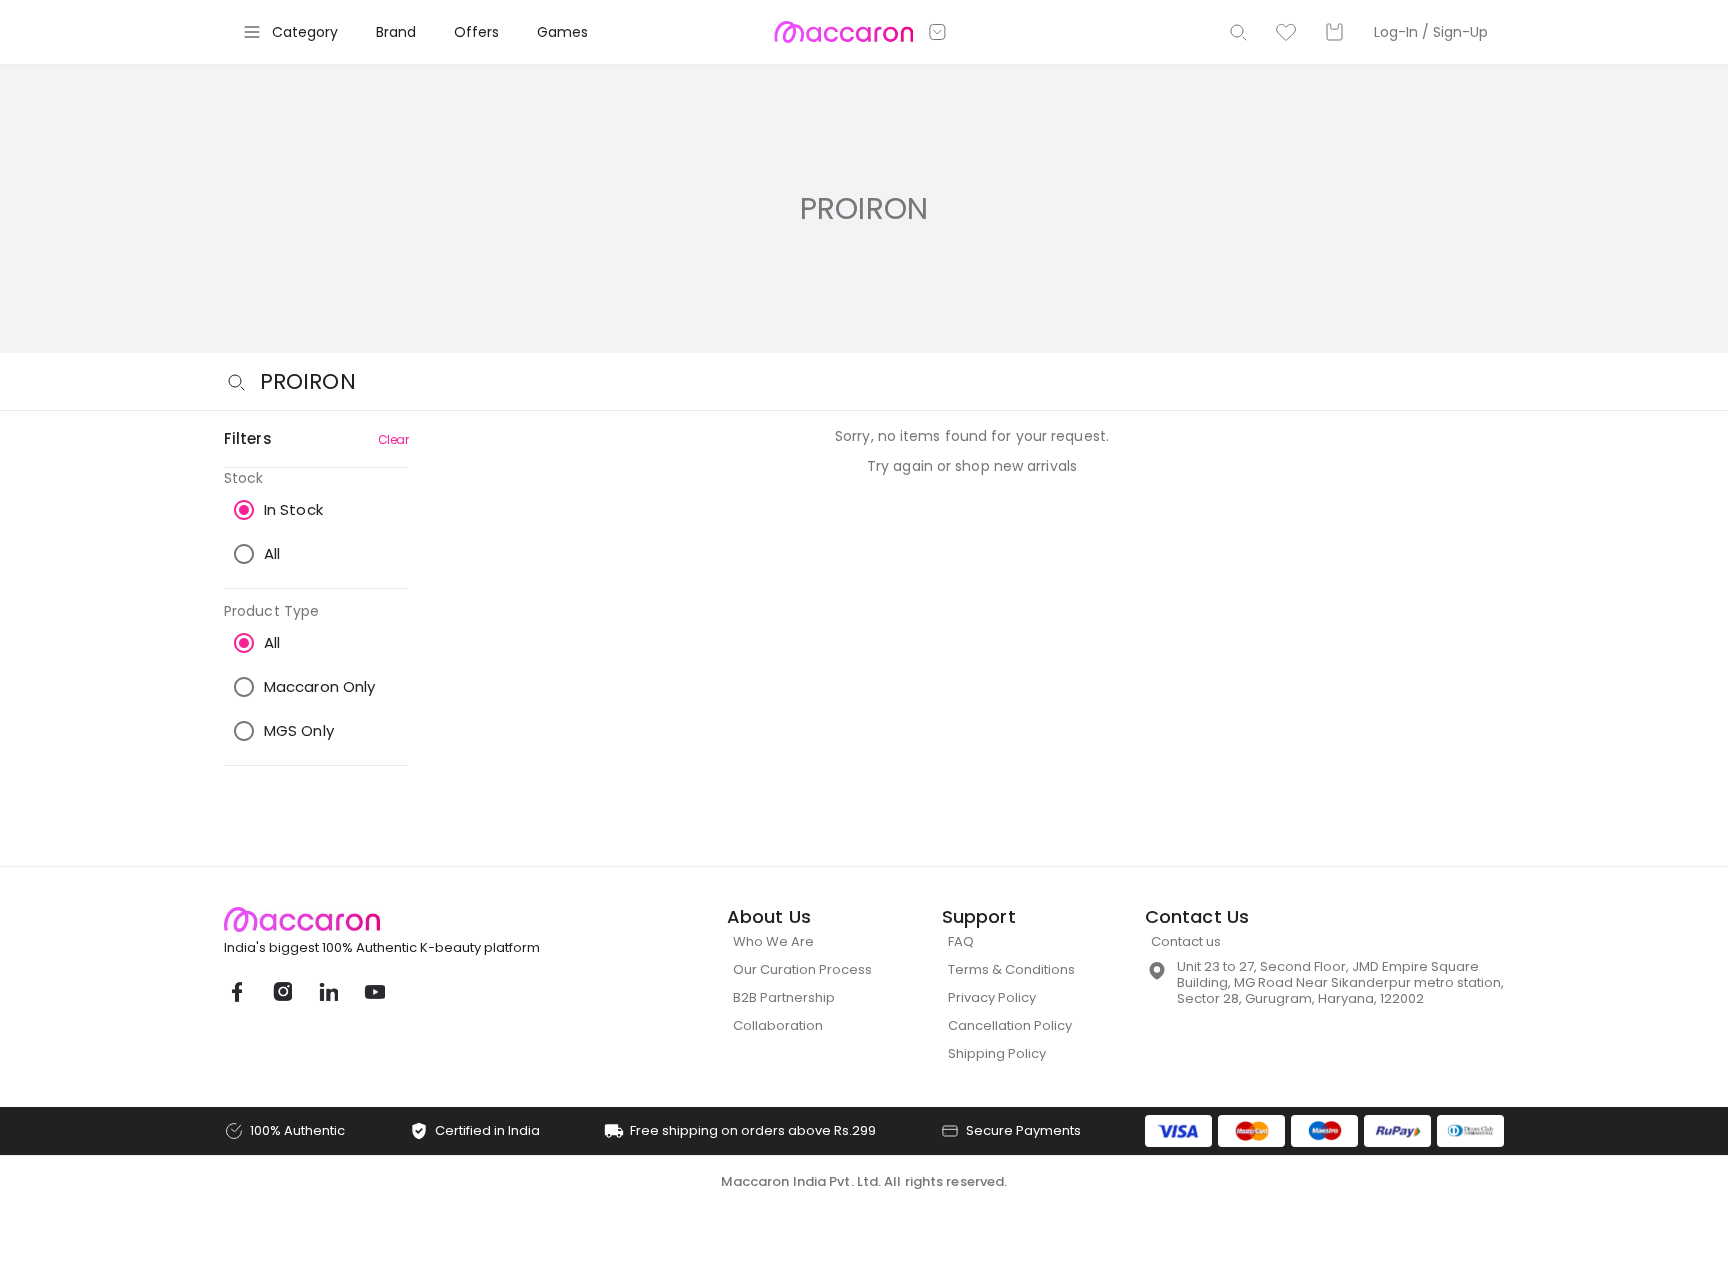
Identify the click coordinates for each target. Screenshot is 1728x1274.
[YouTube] (374, 992)
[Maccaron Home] (419, 919)
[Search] (1238, 32)
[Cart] (1334, 32)
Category (305, 32)
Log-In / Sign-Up (1431, 32)
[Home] (843, 32)
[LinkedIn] (328, 992)
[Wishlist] (1286, 32)
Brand (396, 32)
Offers (476, 32)
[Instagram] (282, 992)
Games (562, 32)
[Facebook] (236, 992)
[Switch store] (938, 32)
